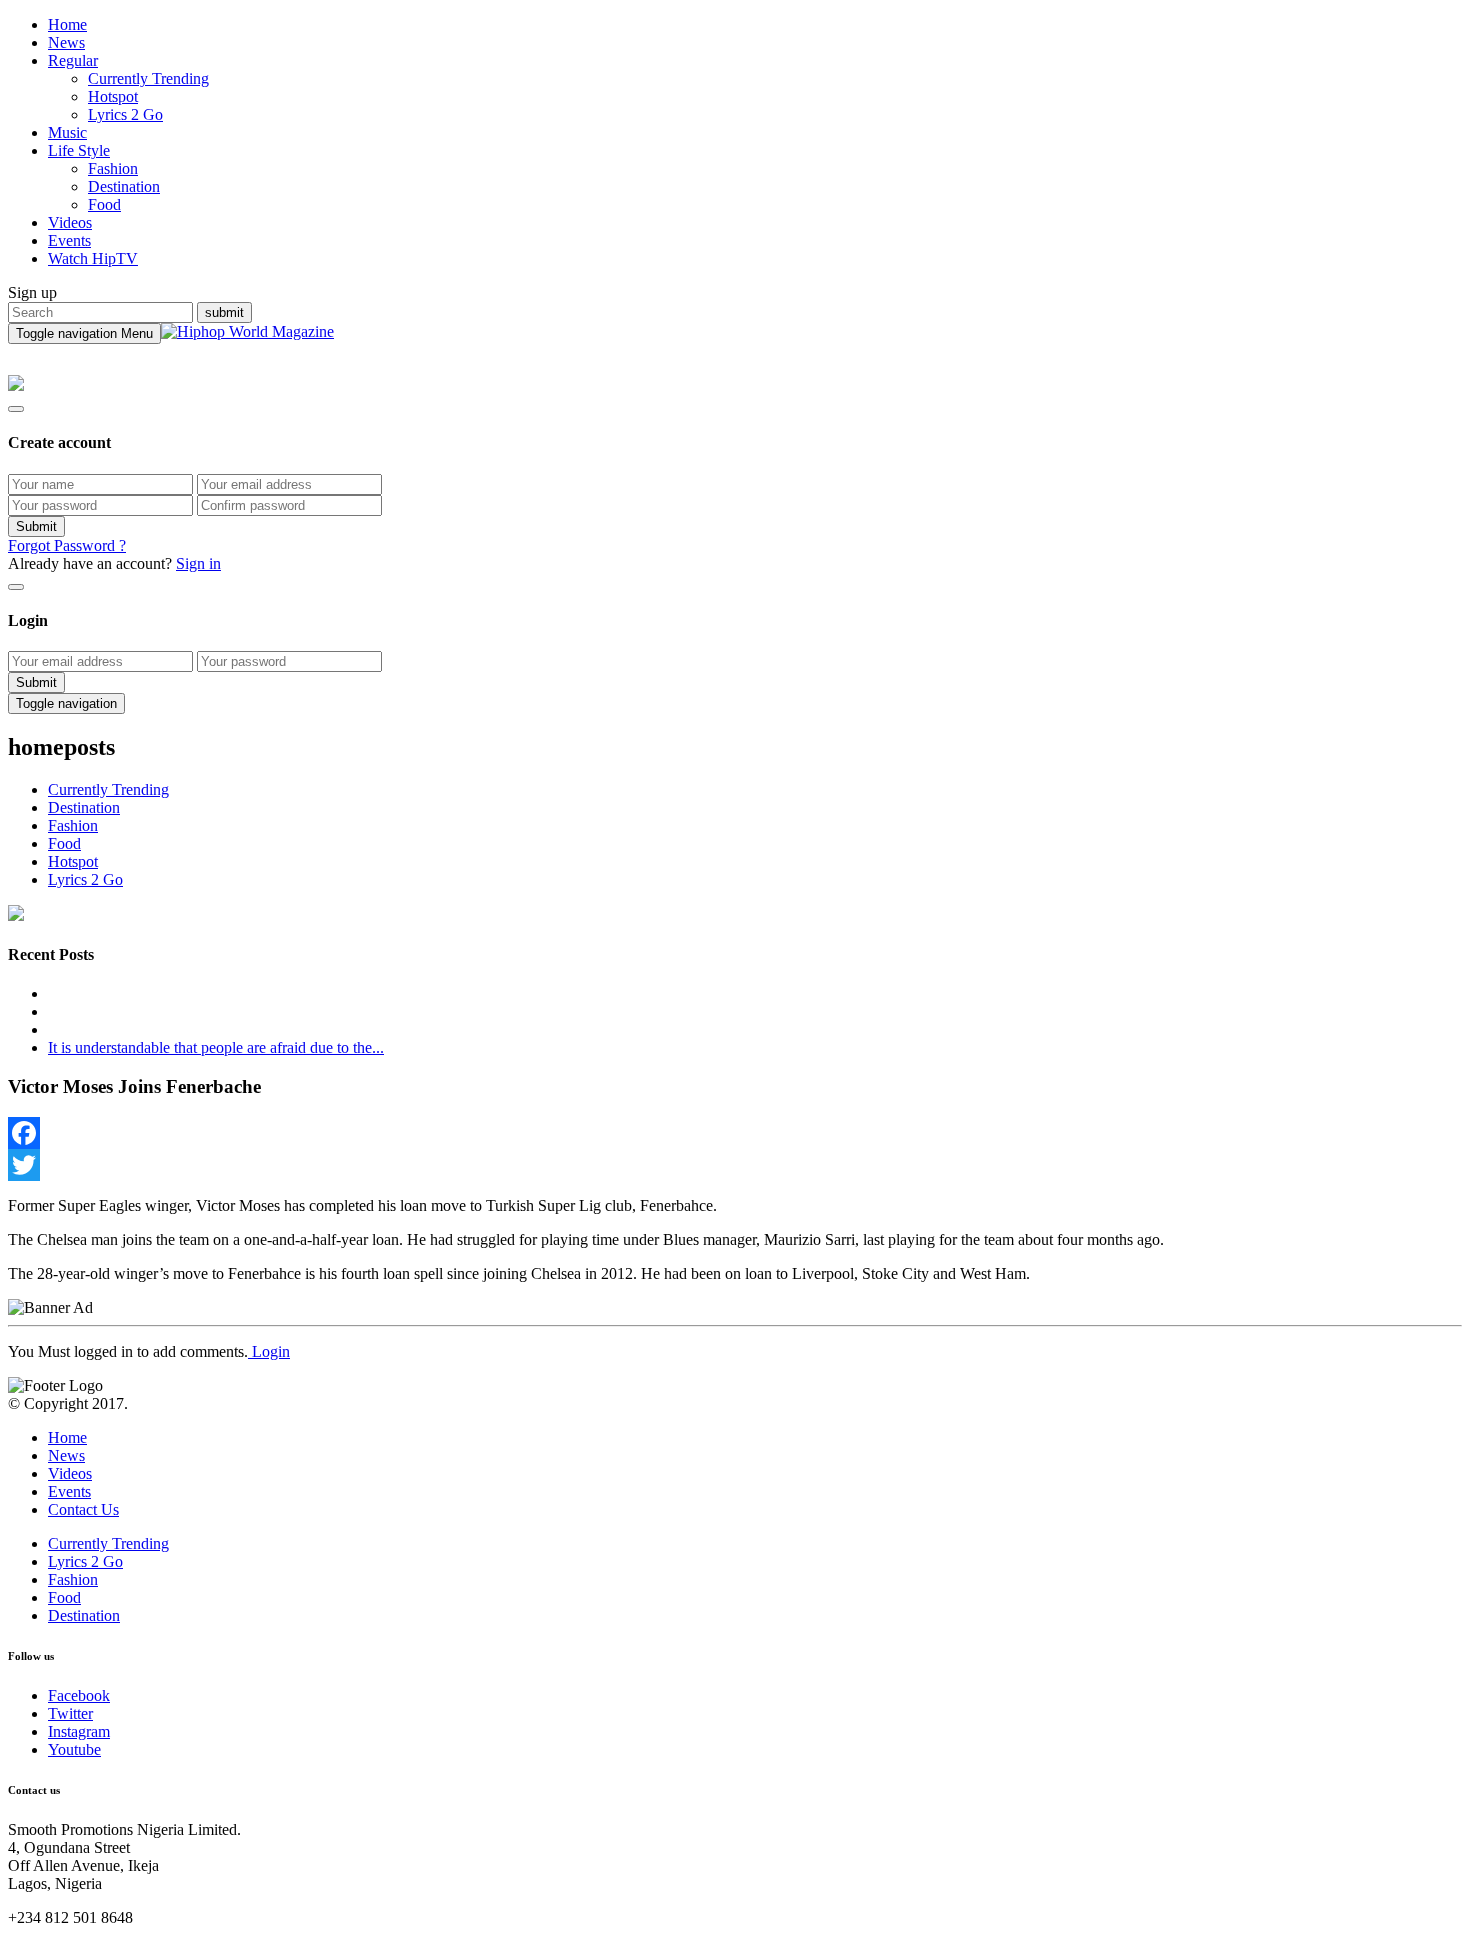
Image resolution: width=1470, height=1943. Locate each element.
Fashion (113, 168)
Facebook (79, 1695)
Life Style (79, 150)
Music (67, 132)
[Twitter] (735, 1165)
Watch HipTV (93, 258)
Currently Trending (148, 78)
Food (104, 204)
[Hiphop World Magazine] (247, 331)
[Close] (16, 409)
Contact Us (83, 1509)
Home (67, 24)
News (66, 42)
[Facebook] (735, 1133)
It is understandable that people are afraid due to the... (216, 1047)
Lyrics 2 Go (125, 114)
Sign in (198, 563)
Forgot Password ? (67, 545)
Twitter (70, 1713)
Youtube (74, 1749)
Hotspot (113, 96)
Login (269, 1351)
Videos (70, 222)
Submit (36, 526)
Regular (73, 60)
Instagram (79, 1731)
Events (69, 240)
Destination (124, 186)
